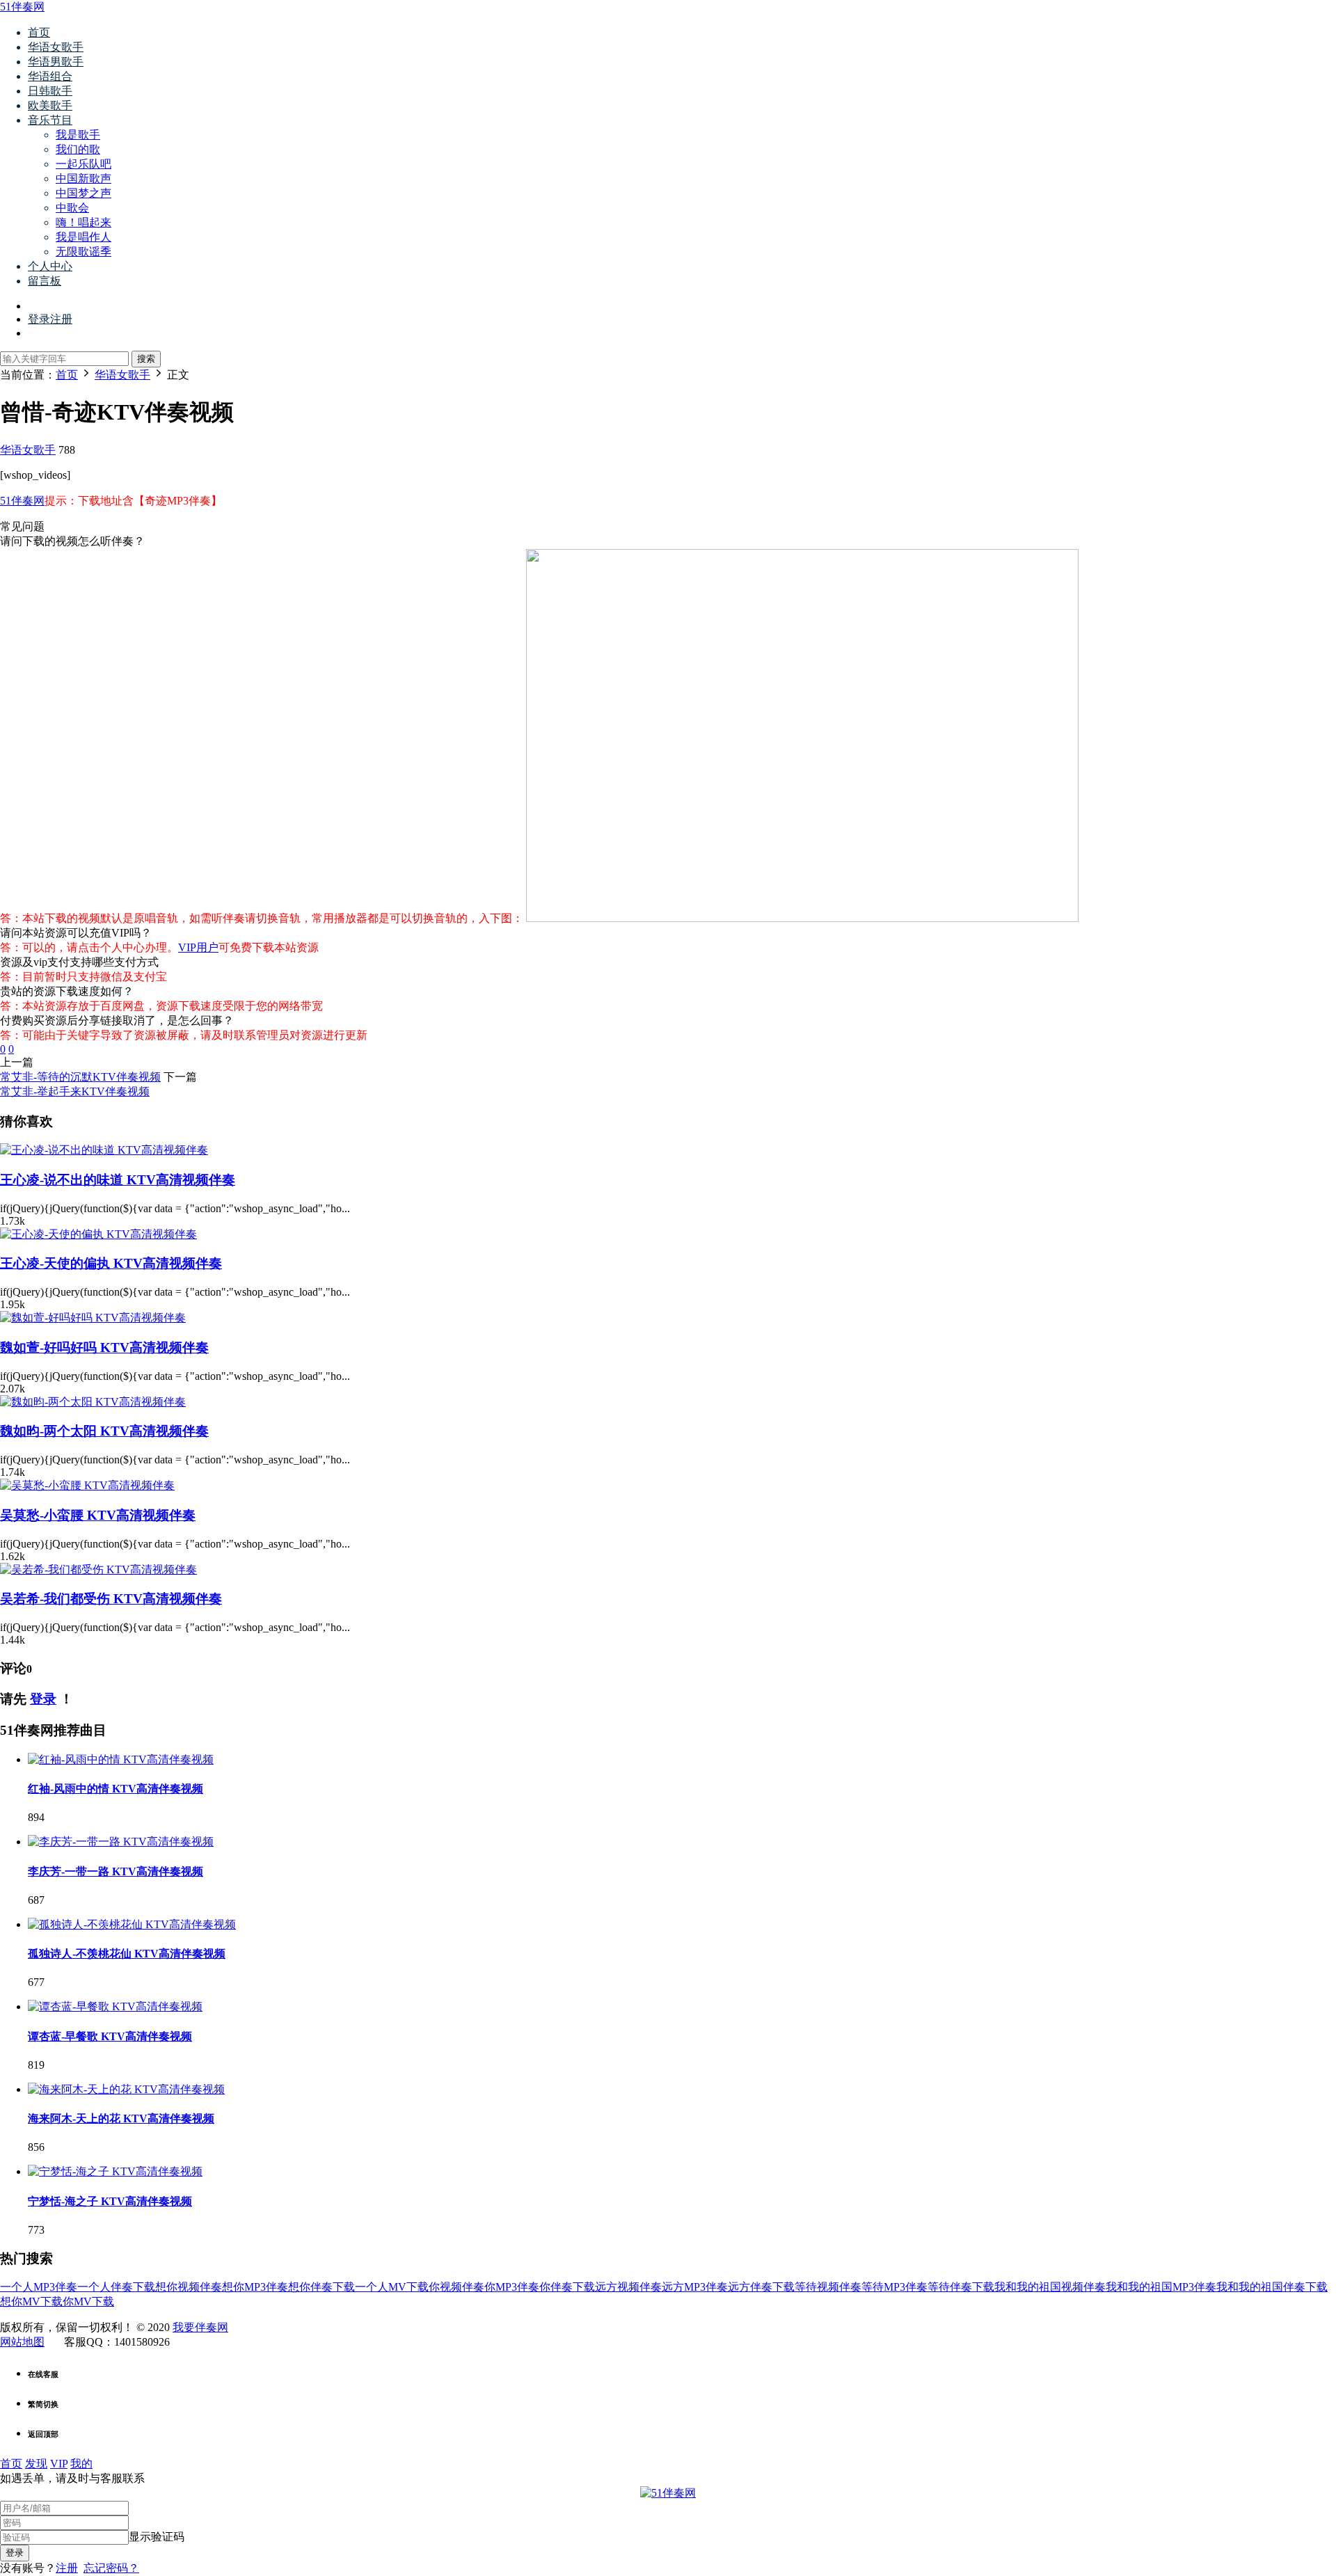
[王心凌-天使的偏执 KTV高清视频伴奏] (98, 1234)
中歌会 (72, 208)
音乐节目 (50, 120)
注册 (67, 2568)
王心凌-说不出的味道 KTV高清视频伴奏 (118, 1180)
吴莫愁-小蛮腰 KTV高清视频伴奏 (98, 1515)
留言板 (45, 281)
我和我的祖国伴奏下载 (1272, 2287)
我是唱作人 (83, 237)
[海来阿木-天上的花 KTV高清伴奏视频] (126, 2089)
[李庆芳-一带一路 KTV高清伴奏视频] (121, 1842)
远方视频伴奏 (628, 2287)
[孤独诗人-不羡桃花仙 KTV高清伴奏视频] (132, 1924)
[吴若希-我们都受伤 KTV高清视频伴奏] (98, 1569)
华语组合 (50, 76)
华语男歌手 (56, 62)
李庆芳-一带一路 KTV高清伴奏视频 (116, 1871)
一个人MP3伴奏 (39, 2287)
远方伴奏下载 (761, 2287)
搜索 (146, 359)
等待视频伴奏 (828, 2287)
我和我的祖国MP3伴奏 (1161, 2287)
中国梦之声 (83, 193)
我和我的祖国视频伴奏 (1050, 2287)
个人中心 (50, 266)
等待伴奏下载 (961, 2287)
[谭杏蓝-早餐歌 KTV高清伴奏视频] (115, 2006)
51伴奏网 (22, 7)
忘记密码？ (111, 2568)
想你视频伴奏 (189, 2287)
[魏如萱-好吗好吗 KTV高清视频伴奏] (93, 1318)
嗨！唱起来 (83, 222)
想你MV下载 (31, 2301)
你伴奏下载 (567, 2287)
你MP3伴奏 (512, 2287)
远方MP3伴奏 (695, 2287)
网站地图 (22, 2342)
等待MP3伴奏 (894, 2287)
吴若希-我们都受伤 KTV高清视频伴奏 (111, 1599)
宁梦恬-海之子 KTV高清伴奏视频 (110, 2201)
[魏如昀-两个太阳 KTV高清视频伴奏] (93, 1402)
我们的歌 (78, 149)
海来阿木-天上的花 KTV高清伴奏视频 (121, 2118)
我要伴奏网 (200, 2327)
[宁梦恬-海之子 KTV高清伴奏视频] (115, 2171)
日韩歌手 (50, 91)
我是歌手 (78, 135)
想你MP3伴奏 (255, 2287)
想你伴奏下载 (321, 2287)
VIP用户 (198, 947)
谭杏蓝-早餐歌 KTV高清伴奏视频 (110, 2036)
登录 (43, 1699)
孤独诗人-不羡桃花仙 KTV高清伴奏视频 (127, 1954)
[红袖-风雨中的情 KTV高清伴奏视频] (121, 1759)
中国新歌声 (83, 178)
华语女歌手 (56, 47)
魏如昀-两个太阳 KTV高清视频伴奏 (104, 1431)
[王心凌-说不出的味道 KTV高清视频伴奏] (104, 1150)
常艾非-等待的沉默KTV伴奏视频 (80, 1077)
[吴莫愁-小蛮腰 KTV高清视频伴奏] (87, 1485)
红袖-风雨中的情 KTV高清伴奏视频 (116, 1789)
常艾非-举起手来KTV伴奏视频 (75, 1091)
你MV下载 (88, 2301)
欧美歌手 (50, 105)
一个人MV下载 (392, 2287)
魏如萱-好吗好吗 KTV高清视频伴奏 (104, 1347)
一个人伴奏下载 (116, 2287)
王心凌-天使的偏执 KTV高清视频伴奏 (111, 1263)
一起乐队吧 (83, 164)
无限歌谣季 (83, 252)
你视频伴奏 (456, 2287)
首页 (39, 32)
